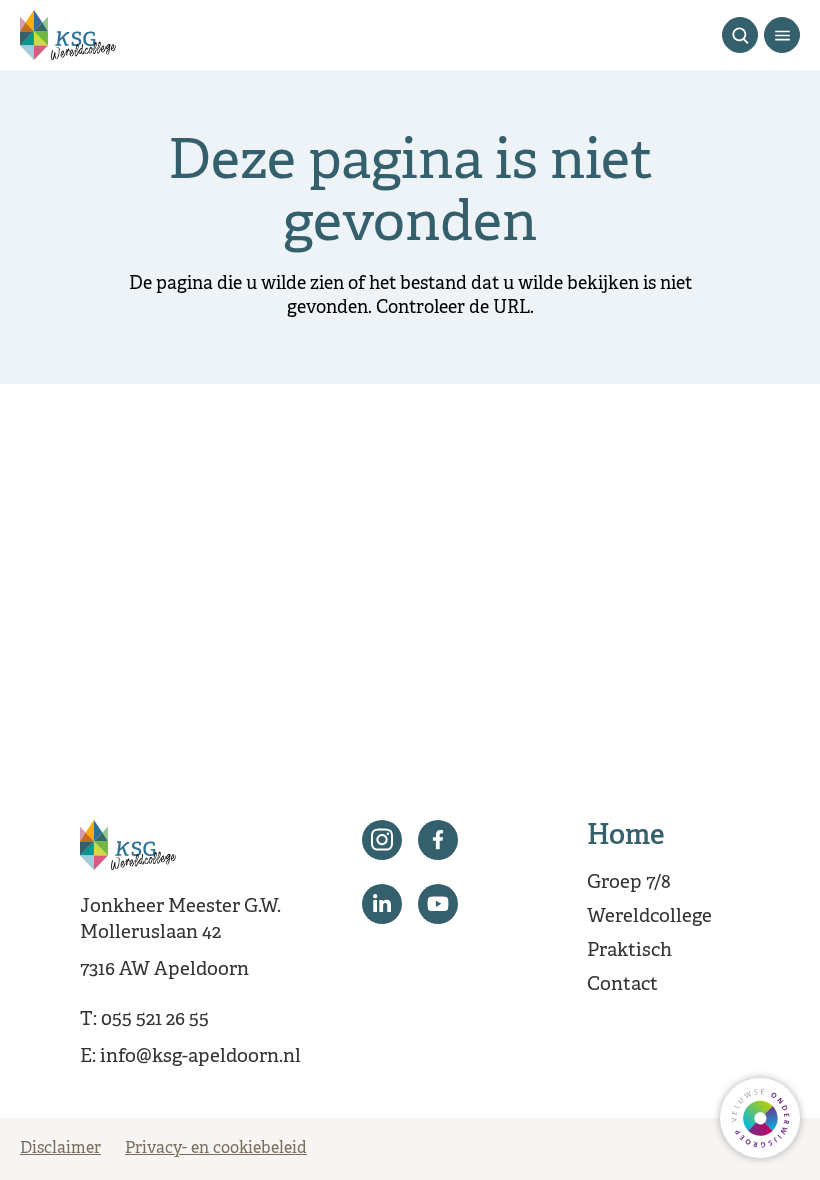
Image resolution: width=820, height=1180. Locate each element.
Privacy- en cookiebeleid (216, 1149)
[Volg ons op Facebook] (438, 840)
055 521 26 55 (155, 1020)
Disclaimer (60, 1149)
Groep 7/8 (629, 883)
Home (626, 837)
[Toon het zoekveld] (740, 35)
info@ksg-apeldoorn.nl (200, 1057)
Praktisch (629, 951)
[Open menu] (782, 35)
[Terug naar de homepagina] (68, 35)
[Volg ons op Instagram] (382, 840)
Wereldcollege (649, 917)
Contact (622, 985)
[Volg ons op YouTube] (438, 904)
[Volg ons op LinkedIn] (382, 904)
